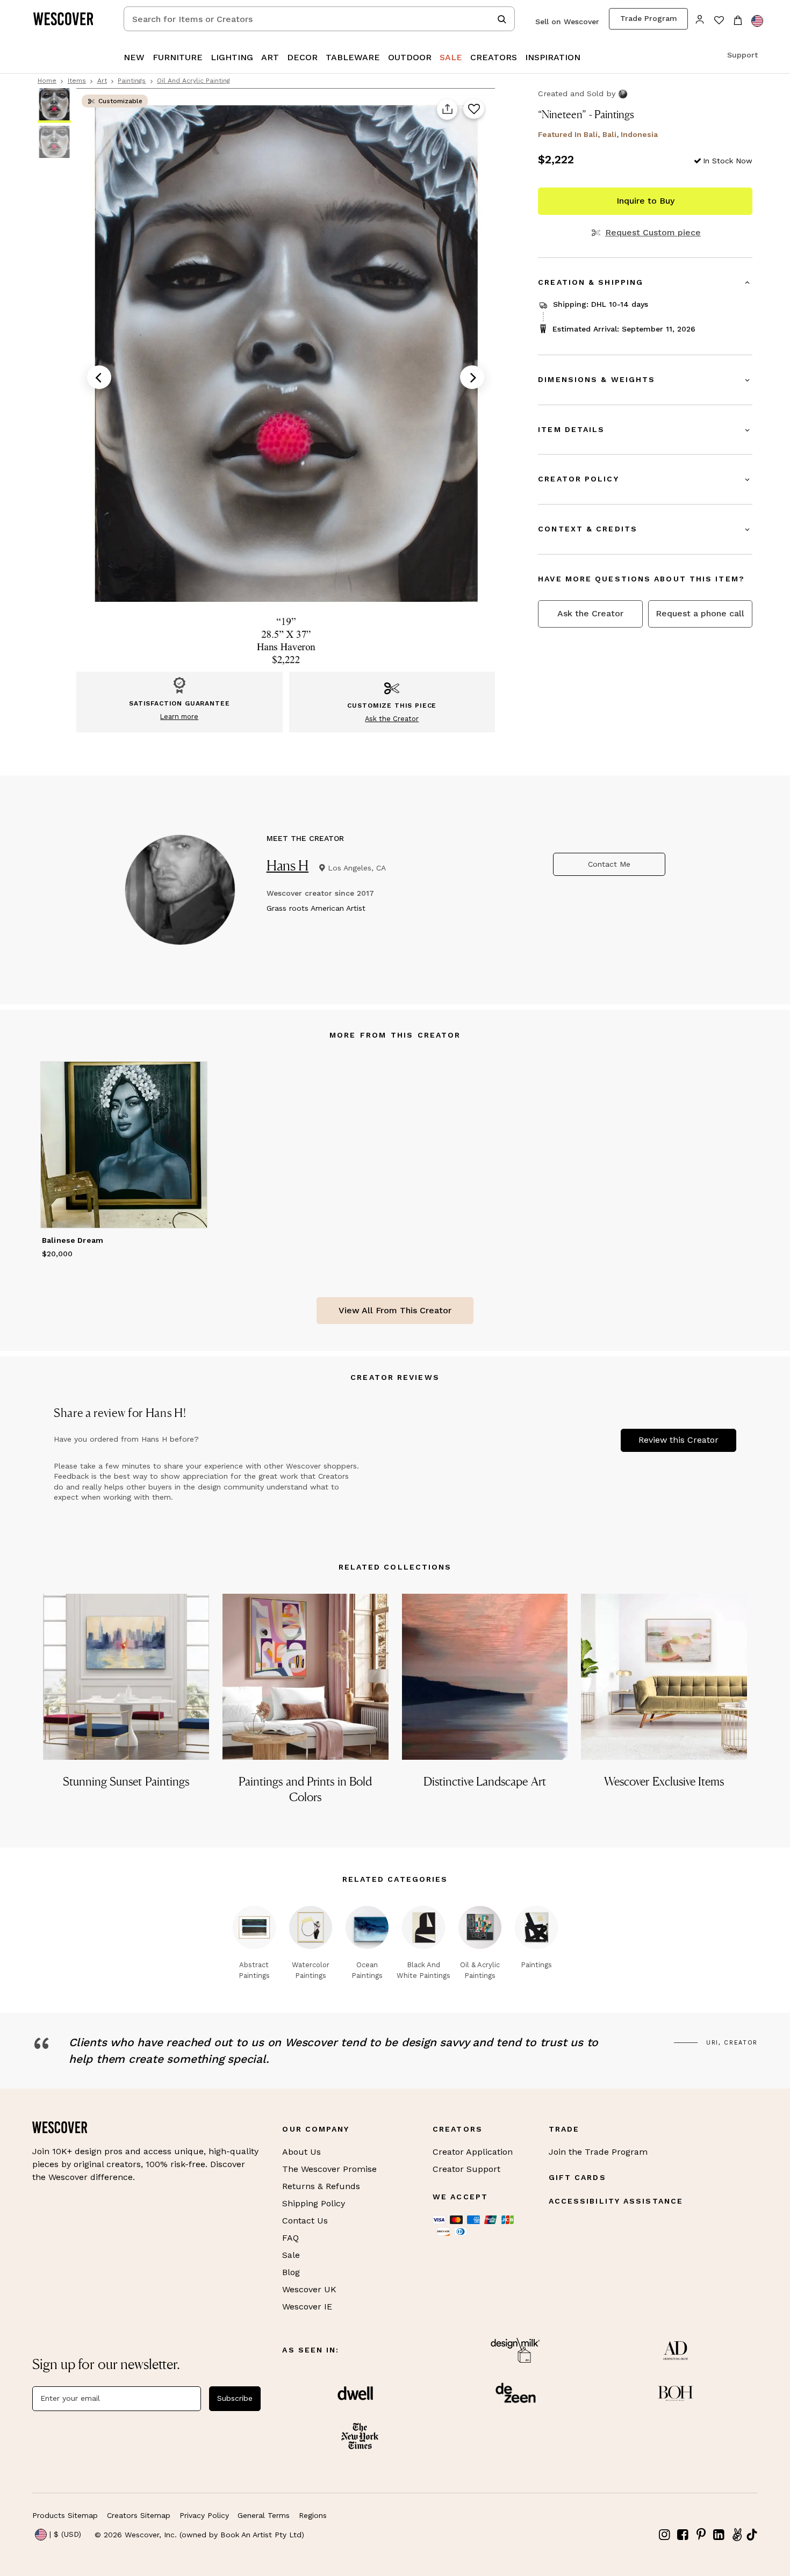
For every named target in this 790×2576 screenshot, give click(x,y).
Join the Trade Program (598, 2152)
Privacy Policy (204, 2515)
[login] (700, 19)
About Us (301, 2152)
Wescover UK (309, 2289)
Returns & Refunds (321, 2186)
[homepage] (67, 19)
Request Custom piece (653, 233)
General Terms (264, 2515)
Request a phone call (700, 613)
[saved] (719, 21)
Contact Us (305, 2221)
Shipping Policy (314, 2203)
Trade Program (649, 18)
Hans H (288, 865)
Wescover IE (307, 2307)
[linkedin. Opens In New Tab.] (719, 2535)
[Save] (474, 110)
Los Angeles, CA (357, 868)
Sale (291, 2255)
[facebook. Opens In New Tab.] (683, 2535)
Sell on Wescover (567, 21)
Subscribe (235, 2398)
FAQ (290, 2238)
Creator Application (473, 2152)
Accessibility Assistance (616, 2201)
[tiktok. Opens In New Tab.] (752, 2535)
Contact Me (609, 864)
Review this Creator (678, 1440)
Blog (291, 2272)
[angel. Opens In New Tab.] (737, 2535)
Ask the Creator (590, 613)
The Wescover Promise (329, 2169)
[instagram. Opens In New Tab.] (665, 2535)
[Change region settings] (757, 21)
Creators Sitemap (139, 2515)
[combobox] (319, 19)
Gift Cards (577, 2177)
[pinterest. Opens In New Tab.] (701, 2535)
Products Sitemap (65, 2515)
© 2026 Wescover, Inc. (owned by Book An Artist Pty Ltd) (199, 2535)
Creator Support (466, 2169)
